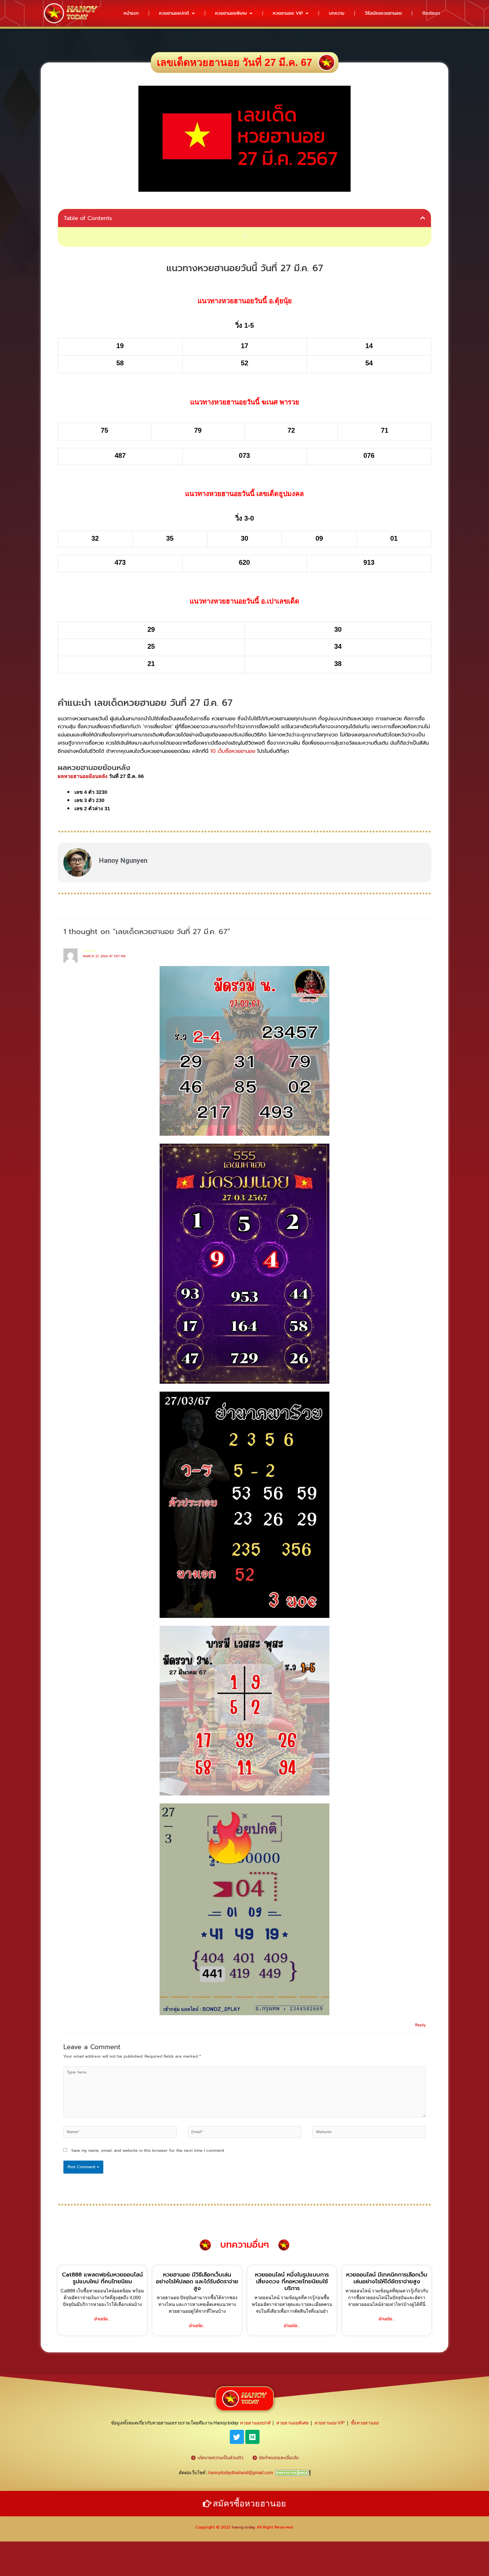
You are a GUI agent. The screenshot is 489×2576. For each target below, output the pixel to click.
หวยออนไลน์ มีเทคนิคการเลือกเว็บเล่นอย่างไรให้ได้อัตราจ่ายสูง (387, 2278)
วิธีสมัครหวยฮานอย (383, 13)
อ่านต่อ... (102, 2319)
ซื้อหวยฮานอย (364, 2423)
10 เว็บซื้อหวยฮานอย (233, 751)
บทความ (337, 13)
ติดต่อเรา (431, 13)
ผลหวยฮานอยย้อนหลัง (83, 776)
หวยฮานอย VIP (288, 13)
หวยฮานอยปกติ (174, 13)
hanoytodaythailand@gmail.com (241, 2473)
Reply (420, 2025)
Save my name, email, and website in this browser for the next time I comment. (148, 2151)
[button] (423, 218)
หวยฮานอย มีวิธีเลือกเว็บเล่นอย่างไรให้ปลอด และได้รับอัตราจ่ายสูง (197, 2281)
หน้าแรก (131, 13)
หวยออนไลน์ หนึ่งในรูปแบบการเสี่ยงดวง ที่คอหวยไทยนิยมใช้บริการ (292, 2281)
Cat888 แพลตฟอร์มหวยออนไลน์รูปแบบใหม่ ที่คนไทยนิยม (102, 2278)
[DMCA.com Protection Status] (293, 2473)
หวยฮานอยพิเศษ (231, 13)
